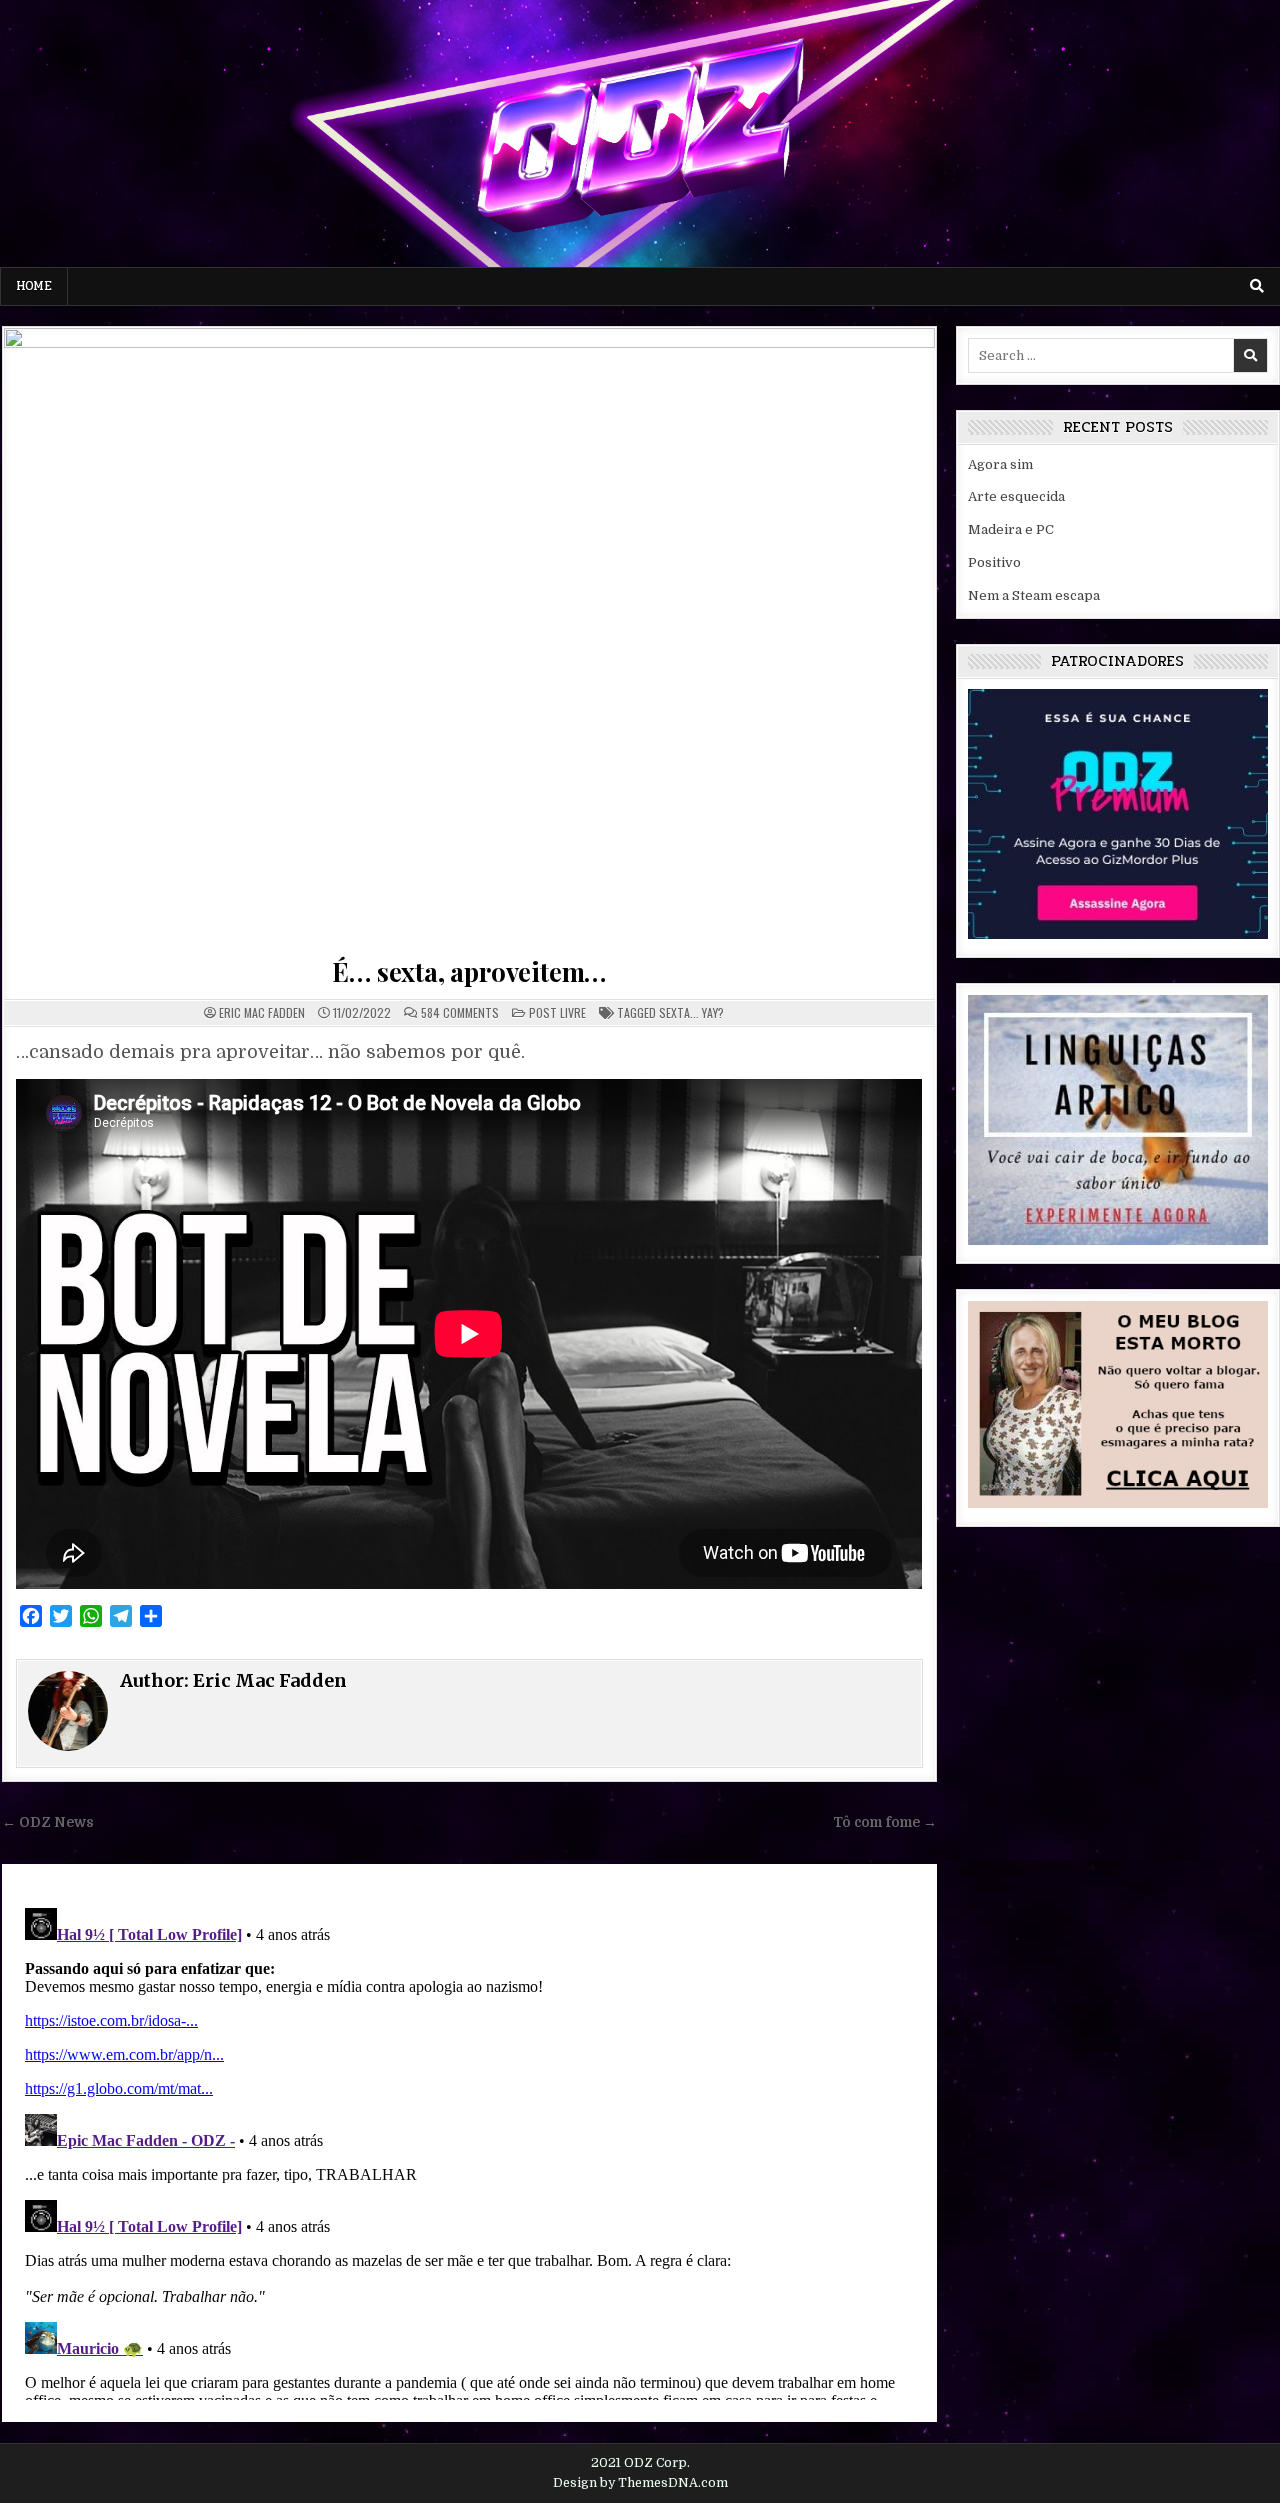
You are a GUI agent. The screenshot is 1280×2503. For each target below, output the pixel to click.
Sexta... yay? (691, 1012)
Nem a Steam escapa (1034, 595)
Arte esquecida (1016, 496)
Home (34, 286)
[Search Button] (1257, 286)
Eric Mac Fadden (262, 1013)
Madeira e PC (1011, 529)
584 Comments (460, 1013)
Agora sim (1000, 464)
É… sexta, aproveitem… (469, 971)
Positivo (994, 562)
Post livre (557, 1012)
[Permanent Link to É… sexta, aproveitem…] (469, 638)
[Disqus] (469, 2150)
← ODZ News (48, 1822)
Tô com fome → (885, 1822)
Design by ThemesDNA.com (640, 2483)
